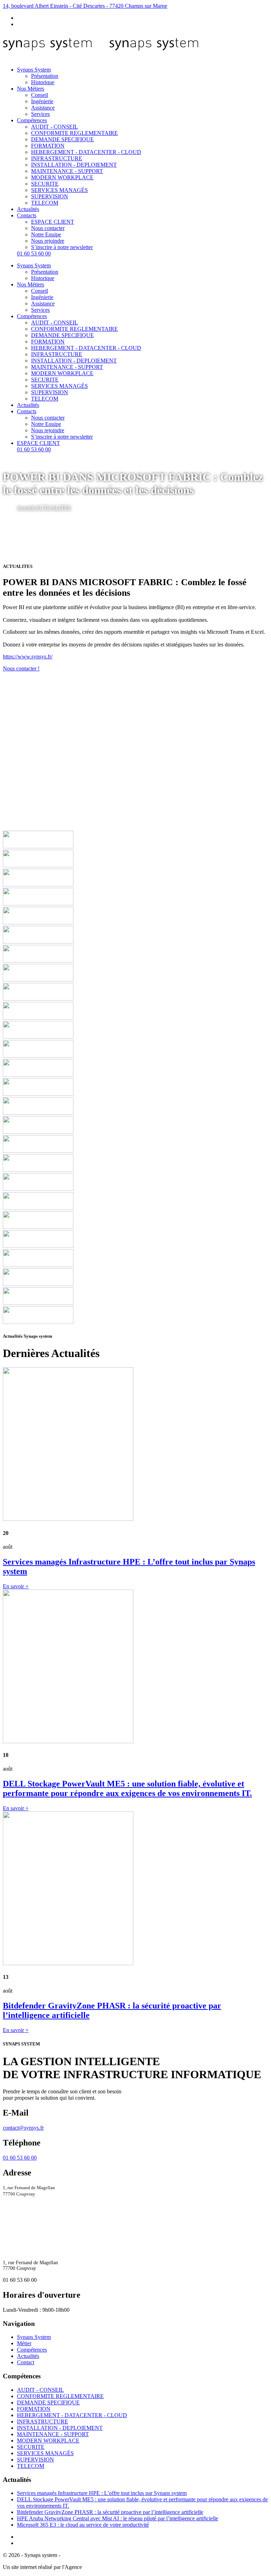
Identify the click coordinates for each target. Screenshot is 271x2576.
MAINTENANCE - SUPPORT (67, 171)
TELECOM (45, 203)
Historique (43, 82)
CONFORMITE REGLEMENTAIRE (74, 133)
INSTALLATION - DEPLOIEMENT (74, 165)
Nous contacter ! (21, 668)
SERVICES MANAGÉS (59, 190)
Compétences (32, 120)
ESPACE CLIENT (53, 222)
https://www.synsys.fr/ (28, 657)
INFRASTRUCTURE (57, 158)
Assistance (43, 108)
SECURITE (45, 184)
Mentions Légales (82, 2555)
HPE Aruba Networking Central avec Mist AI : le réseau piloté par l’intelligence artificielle (118, 2518)
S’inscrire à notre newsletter (62, 247)
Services (40, 114)
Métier (24, 2343)
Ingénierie (42, 101)
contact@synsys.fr (23, 2128)
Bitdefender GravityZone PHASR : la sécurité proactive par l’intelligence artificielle (110, 2512)
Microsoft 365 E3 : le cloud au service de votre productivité (83, 2525)
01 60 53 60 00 (34, 253)
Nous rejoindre (48, 241)
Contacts (27, 215)
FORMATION (48, 146)
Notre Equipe (46, 234)
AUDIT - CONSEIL (55, 127)
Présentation (45, 76)
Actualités (28, 209)
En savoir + (16, 1586)
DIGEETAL (97, 2567)
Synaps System (34, 70)
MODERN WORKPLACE (62, 177)
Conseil (40, 95)
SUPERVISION (50, 196)
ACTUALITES (53, 507)
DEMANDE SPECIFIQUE (62, 139)
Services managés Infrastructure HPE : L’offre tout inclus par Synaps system (102, 2493)
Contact (26, 2362)
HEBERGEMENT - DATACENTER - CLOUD (86, 152)
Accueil (26, 507)
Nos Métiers (31, 89)
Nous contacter (48, 228)
